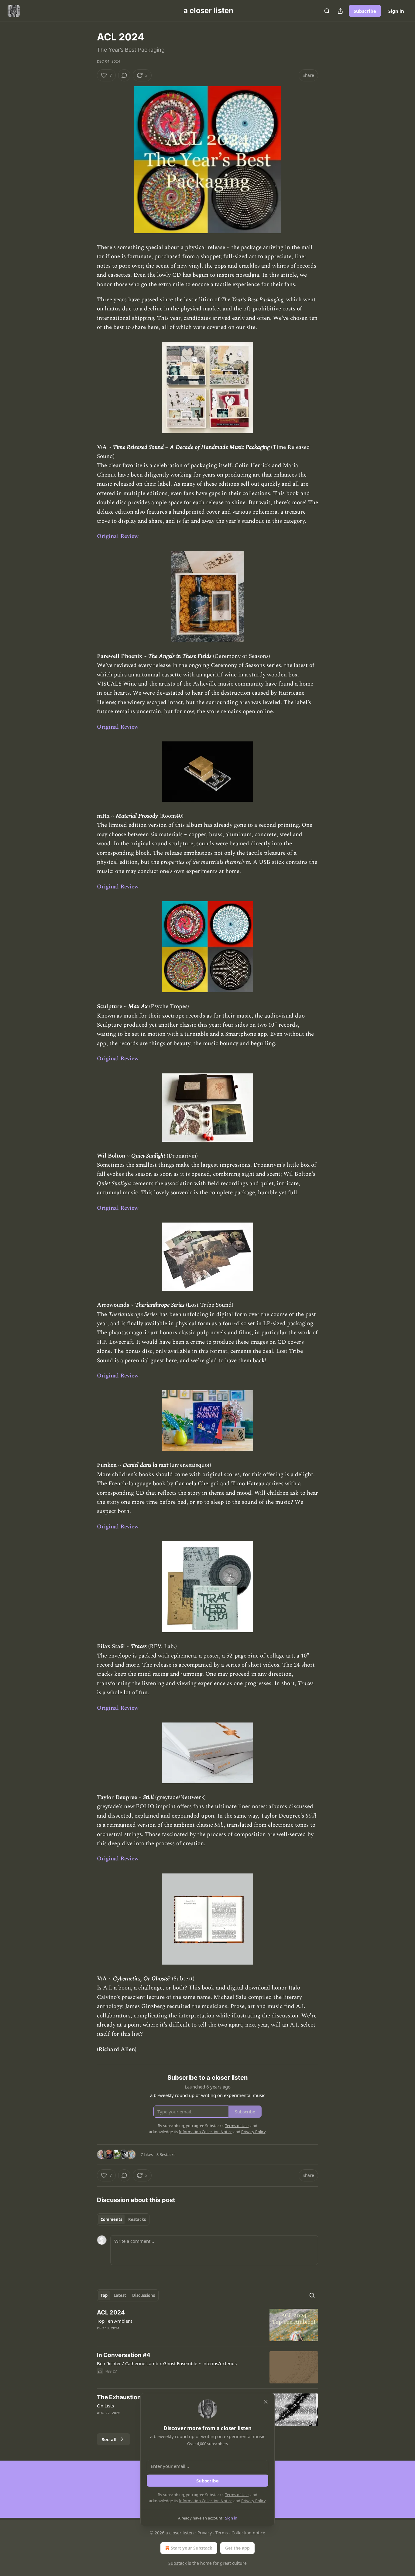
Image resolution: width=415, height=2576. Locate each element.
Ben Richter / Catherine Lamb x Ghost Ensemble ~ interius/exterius (167, 2363)
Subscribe (365, 11)
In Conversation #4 (124, 2355)
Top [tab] (104, 2295)
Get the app (237, 2548)
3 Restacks (166, 2154)
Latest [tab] (120, 2295)
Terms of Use (237, 2495)
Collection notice (248, 2533)
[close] (266, 2402)
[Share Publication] (340, 11)
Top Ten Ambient (115, 2321)
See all (109, 2439)
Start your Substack (192, 2548)
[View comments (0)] (124, 75)
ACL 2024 (111, 2313)
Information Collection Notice (206, 2501)
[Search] (327, 11)
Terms (222, 2533)
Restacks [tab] (137, 2219)
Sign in (396, 11)
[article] (207, 2325)
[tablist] (123, 2219)
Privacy (205, 2533)
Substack (177, 2563)
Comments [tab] (111, 2219)
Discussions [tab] (144, 2295)
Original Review (118, 536)
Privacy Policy (253, 2501)
